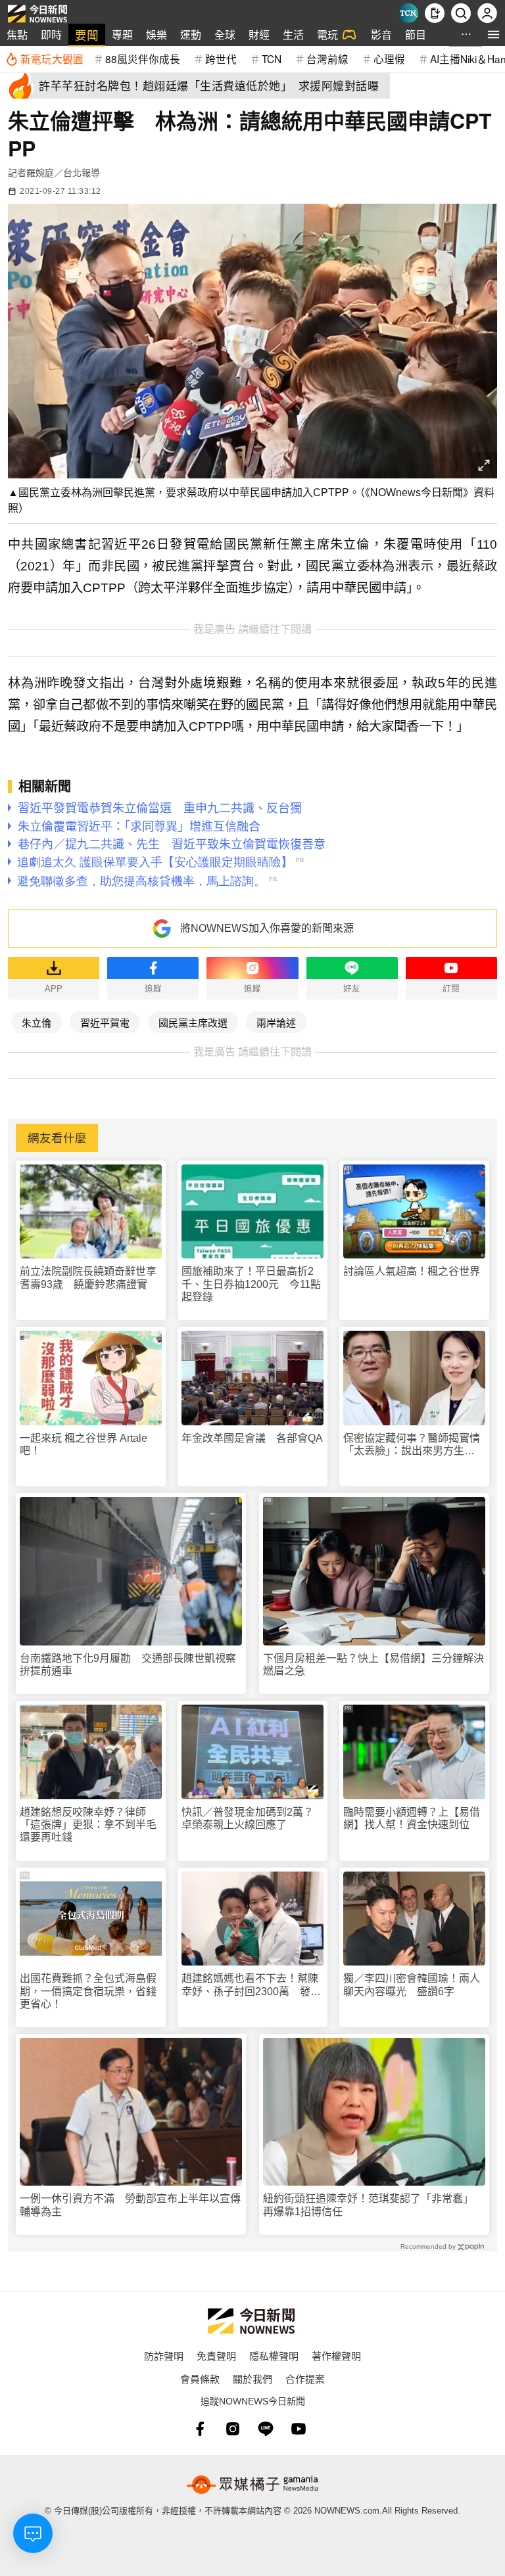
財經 (259, 34)
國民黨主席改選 (193, 1022)
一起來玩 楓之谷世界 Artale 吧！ (84, 1444)
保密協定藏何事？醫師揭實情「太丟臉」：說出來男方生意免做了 (412, 1445)
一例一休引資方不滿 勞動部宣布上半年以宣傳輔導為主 (130, 2205)
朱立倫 (36, 1022)
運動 (191, 34)
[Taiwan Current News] (408, 13)
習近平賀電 (105, 1022)
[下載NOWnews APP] (435, 13)
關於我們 (252, 2379)
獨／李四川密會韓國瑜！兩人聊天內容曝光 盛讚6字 (412, 1985)
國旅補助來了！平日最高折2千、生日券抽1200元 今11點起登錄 (251, 1284)
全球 (225, 34)
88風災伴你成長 (143, 58)
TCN (272, 58)
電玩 (327, 34)
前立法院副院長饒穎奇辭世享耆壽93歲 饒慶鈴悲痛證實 (88, 1277)
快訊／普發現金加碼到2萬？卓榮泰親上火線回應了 (248, 1818)
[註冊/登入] (487, 13)
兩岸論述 (276, 1022)
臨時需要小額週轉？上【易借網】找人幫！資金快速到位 (412, 1818)
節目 (416, 34)
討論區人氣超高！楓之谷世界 (412, 1271)
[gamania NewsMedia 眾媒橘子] (252, 2485)
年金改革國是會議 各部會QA (252, 1438)
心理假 (389, 58)
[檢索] (461, 13)
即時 (51, 34)
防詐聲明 (164, 2356)
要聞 (87, 34)
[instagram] (233, 2429)
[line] (266, 2429)
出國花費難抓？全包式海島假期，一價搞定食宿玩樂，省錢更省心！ (88, 1991)
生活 (293, 34)
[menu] (493, 34)
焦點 (17, 34)
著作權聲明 (336, 2356)
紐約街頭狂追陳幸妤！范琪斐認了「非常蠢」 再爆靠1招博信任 (371, 2205)
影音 (381, 34)
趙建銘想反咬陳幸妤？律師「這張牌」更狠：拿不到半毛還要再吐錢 (88, 1825)
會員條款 (200, 2379)
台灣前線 (327, 58)
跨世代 (221, 58)
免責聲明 (216, 2356)
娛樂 (156, 34)
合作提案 (305, 2379)
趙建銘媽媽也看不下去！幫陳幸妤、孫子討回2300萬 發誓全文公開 (251, 1985)
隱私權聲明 (274, 2356)
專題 (122, 34)
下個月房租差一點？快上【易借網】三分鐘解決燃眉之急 (373, 1665)
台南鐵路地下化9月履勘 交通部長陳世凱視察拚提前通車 (128, 1665)
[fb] (200, 2429)
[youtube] (299, 2429)
